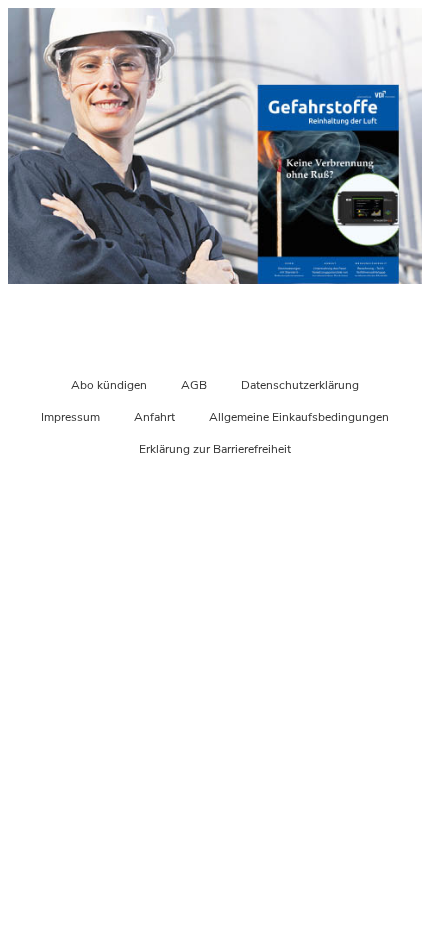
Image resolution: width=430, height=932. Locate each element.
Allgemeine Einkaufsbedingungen (299, 417)
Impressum (70, 417)
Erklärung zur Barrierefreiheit (215, 449)
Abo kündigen (109, 385)
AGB (194, 385)
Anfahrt (154, 417)
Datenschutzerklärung (300, 385)
